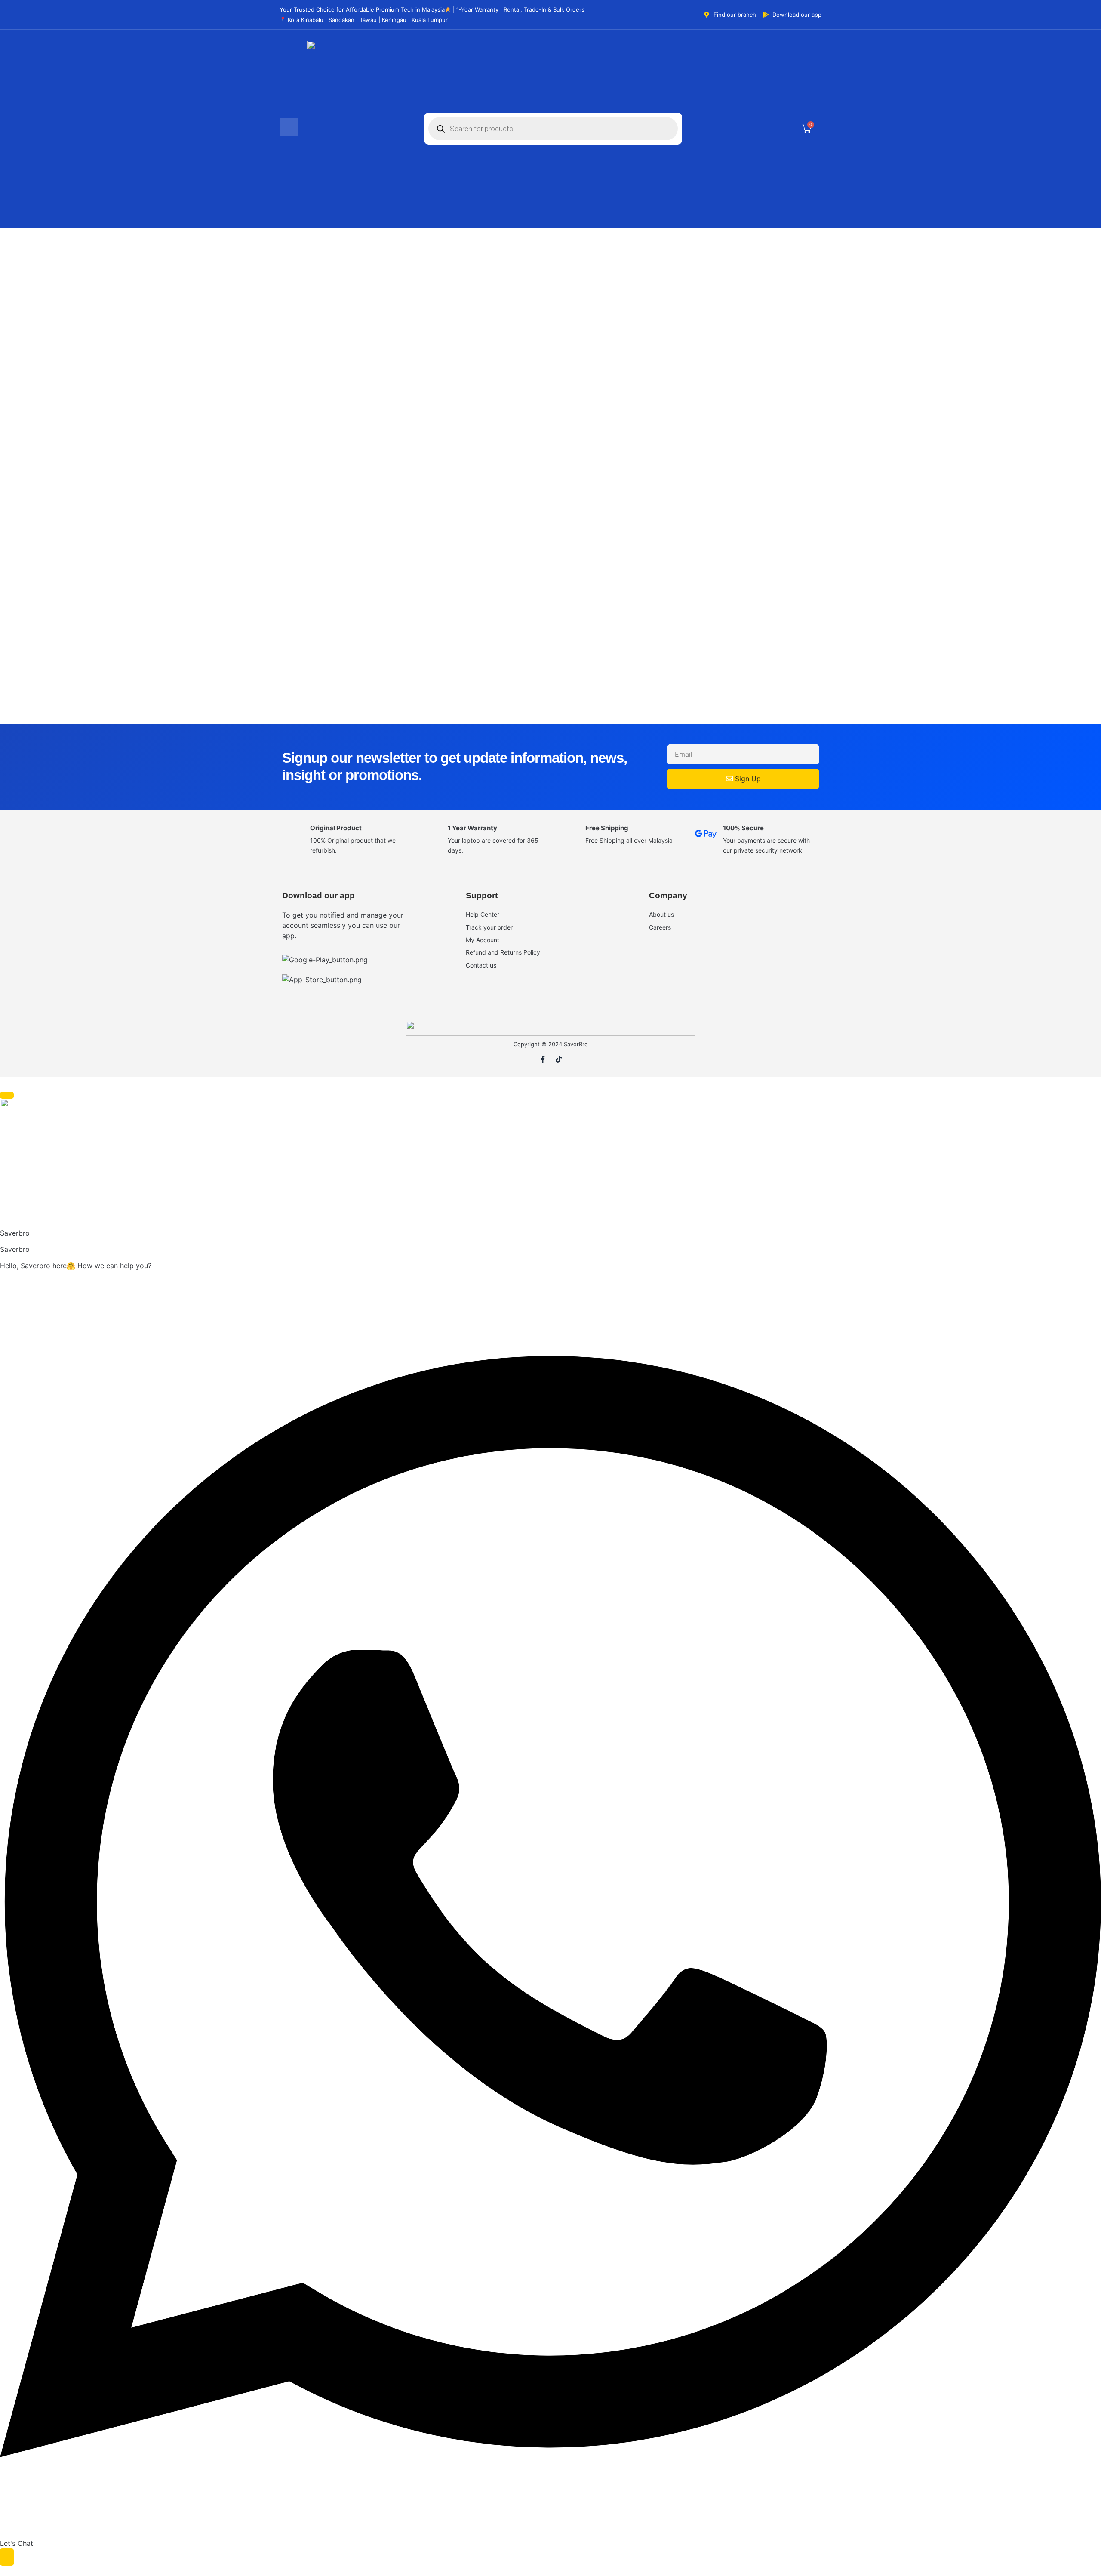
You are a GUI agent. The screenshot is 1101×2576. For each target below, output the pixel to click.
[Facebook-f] (543, 1059)
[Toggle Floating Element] (7, 2557)
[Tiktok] (559, 1059)
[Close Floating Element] (7, 1095)
